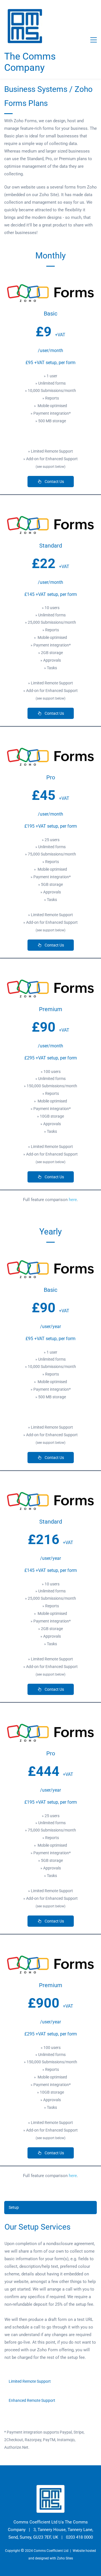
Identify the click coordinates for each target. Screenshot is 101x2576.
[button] (50, 2208)
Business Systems (36, 89)
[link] (50, 285)
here (73, 1200)
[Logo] (25, 26)
